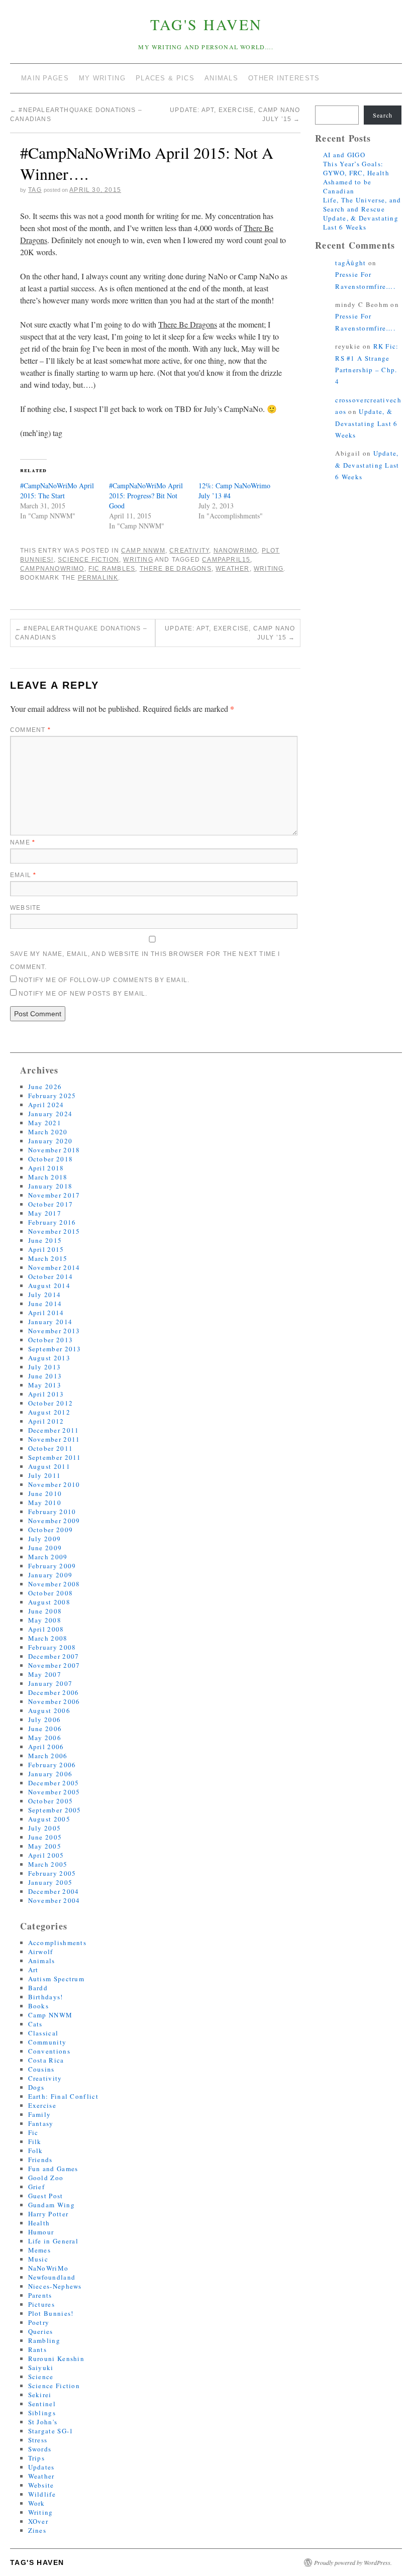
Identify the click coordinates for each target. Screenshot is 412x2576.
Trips (37, 2458)
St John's (43, 2422)
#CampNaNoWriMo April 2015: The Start (57, 491)
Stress (38, 2440)
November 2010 (54, 1484)
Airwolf (41, 1952)
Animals (42, 1961)
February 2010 (52, 1512)
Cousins (41, 2069)
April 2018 (46, 1168)
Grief (37, 2187)
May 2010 (45, 1502)
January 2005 (50, 1882)
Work (37, 2503)
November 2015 (54, 1231)
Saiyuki (41, 2368)
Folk (36, 2151)
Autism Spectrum (57, 1979)
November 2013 (54, 1331)
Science (41, 2377)
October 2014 (51, 1276)
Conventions (49, 2051)
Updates (41, 2467)
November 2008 (54, 1584)
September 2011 (55, 1457)
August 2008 (49, 1602)
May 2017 (45, 1213)
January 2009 (50, 1575)
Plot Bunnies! (51, 2313)
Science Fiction (88, 560)
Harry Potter (48, 2214)
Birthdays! (46, 1997)
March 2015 (48, 1258)
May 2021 (45, 1123)
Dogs (36, 2087)
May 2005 (45, 1846)
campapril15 (226, 560)
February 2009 (52, 1566)
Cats (35, 2024)
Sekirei (40, 2395)
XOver (38, 2521)
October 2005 (51, 1801)
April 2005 (46, 1855)
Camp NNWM (143, 551)
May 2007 (45, 1674)
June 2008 (45, 1611)
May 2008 (45, 1620)
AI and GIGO (344, 155)
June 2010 (45, 1493)
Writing (138, 560)
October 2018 (51, 1159)
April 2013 (46, 1394)
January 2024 (50, 1114)
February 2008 (52, 1647)
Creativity (189, 551)
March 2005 (48, 1864)
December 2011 (54, 1430)
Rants (38, 2349)
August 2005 (49, 1819)
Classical (43, 2033)
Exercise (42, 2105)
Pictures (41, 2304)
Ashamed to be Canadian (347, 186)
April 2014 (46, 1313)
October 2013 (51, 1340)
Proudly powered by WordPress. (353, 2562)
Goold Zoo (46, 2178)
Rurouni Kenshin (57, 2358)
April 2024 (46, 1105)
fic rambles (112, 569)
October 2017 (51, 1204)
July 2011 (45, 1475)
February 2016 (52, 1222)
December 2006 (54, 1692)
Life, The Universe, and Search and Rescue (362, 204)
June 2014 (45, 1304)
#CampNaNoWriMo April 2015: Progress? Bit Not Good (146, 496)
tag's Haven (206, 24)
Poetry (39, 2322)
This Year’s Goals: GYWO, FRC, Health (356, 168)
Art (33, 1970)
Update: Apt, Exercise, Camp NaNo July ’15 (230, 633)
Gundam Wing (51, 2205)
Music (38, 2259)
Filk (35, 2141)
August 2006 (49, 1710)
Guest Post (46, 2196)
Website (25, 908)
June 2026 (45, 1087)
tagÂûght (350, 263)
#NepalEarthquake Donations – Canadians (81, 633)
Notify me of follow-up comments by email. (104, 980)
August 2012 (49, 1412)
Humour (41, 2232)
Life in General (54, 2241)
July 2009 (45, 1539)
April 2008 (46, 1629)
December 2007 (54, 1656)
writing (269, 569)
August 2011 (49, 1466)
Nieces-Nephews (55, 2286)
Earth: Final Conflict (63, 2096)
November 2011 (54, 1439)
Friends (40, 2160)
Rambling (44, 2340)
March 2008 (48, 1638)
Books (39, 2006)
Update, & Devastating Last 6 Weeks (361, 223)
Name (23, 842)
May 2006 (45, 1738)
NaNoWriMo (236, 551)
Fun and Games (53, 2169)
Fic (33, 2132)
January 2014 (50, 1322)
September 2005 (55, 1810)
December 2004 (54, 1891)
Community (47, 2042)
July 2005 (45, 1828)
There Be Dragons (176, 569)
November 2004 (54, 1900)
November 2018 (54, 1150)
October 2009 (51, 1530)
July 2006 (45, 1720)
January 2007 (50, 1683)
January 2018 (50, 1186)
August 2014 (49, 1285)
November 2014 (54, 1267)
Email (23, 875)
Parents (40, 2295)
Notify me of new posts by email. (83, 994)
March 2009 (48, 1557)
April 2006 (46, 1747)
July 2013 (45, 1367)
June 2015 (45, 1240)
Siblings (42, 2413)
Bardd (38, 1988)
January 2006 (50, 1774)
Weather (41, 2476)
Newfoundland (52, 2277)
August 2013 (49, 1358)
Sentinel (42, 2404)
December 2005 (54, 1783)
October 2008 (51, 1593)
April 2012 (46, 1421)
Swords (40, 2449)
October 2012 (51, 1403)
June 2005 (45, 1837)
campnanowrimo (52, 569)
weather (232, 569)
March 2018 (48, 1177)
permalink (98, 578)
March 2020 (48, 1132)
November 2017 (54, 1195)
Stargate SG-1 (51, 2431)
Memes (40, 2250)
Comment (30, 730)
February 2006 (52, 1765)
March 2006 (48, 1756)
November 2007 (54, 1665)
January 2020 (50, 1141)
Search (383, 115)
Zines (37, 2530)
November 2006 (54, 1701)
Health (39, 2223)
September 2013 (55, 1349)
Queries (41, 2331)
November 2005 (54, 1792)
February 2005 (52, 1873)
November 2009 (54, 1521)
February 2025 (52, 1096)
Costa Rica (46, 2060)
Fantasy (41, 2123)
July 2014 (45, 1295)
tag (35, 190)
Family (40, 2114)
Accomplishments (58, 1943)
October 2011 (51, 1448)
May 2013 (45, 1385)
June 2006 (45, 1729)
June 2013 (45, 1376)
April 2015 (46, 1249)
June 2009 (45, 1548)
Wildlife (42, 2494)
